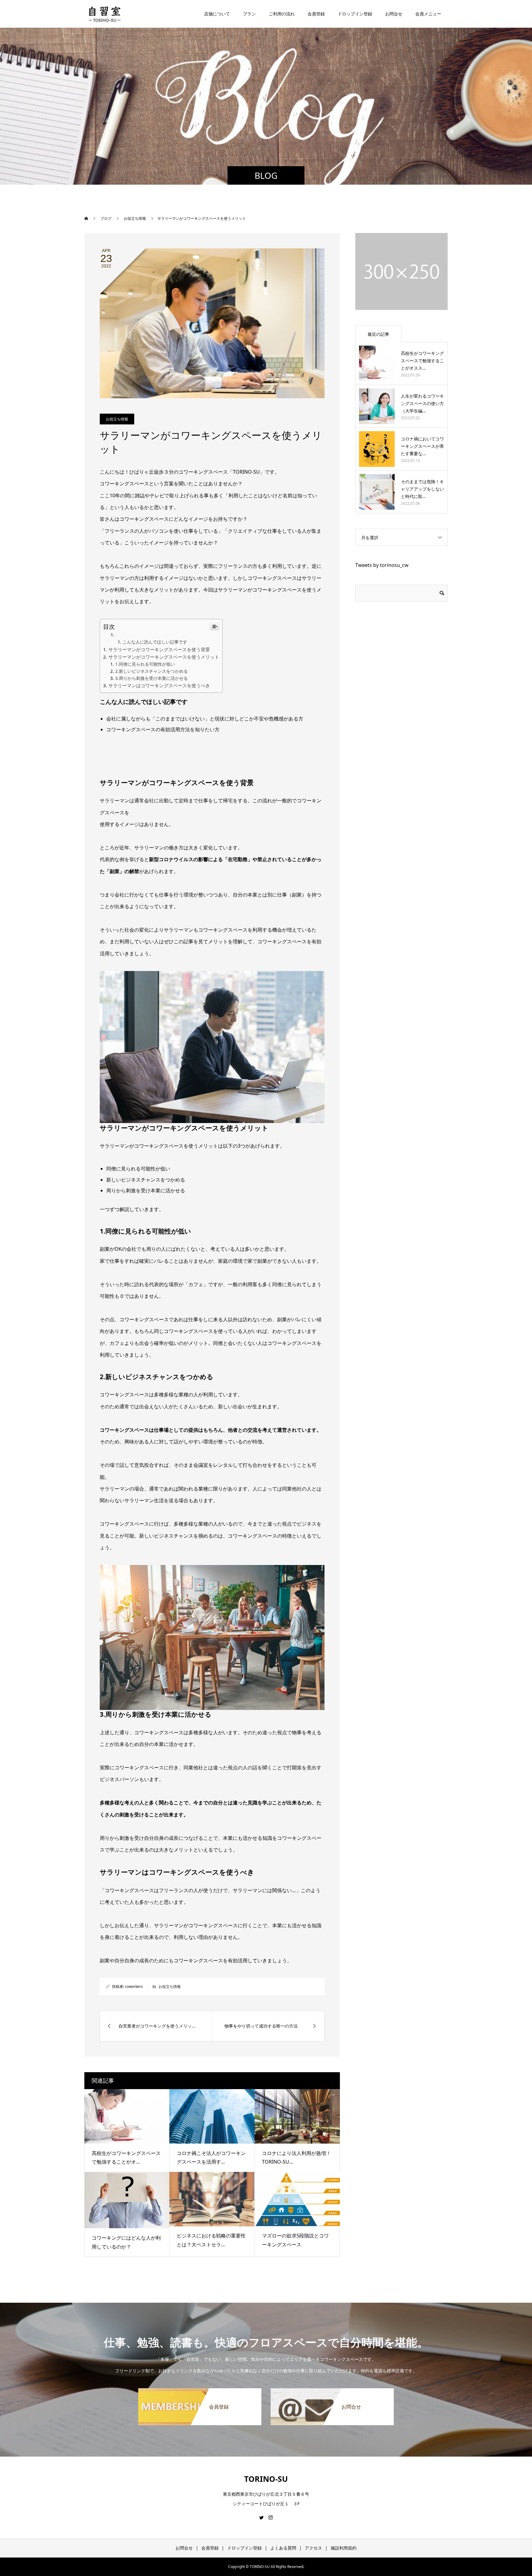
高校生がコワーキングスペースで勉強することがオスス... (422, 361)
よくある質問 (283, 2548)
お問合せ (184, 2548)
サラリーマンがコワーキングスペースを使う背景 (159, 649)
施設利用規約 (344, 2548)
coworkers (134, 1986)
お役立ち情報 (117, 419)
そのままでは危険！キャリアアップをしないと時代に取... (422, 489)
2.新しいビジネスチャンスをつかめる (151, 671)
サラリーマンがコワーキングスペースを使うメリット (164, 657)
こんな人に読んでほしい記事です (155, 642)
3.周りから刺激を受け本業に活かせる (151, 678)
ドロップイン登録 (355, 14)
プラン (249, 14)
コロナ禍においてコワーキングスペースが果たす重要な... (422, 446)
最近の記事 (378, 334)
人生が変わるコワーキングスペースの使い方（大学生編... (422, 403)
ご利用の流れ (282, 14)
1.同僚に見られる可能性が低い (145, 664)
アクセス (313, 2548)
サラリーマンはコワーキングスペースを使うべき (159, 685)
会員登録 (210, 2548)
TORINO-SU (266, 2479)
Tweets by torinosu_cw (382, 565)
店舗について (217, 14)
